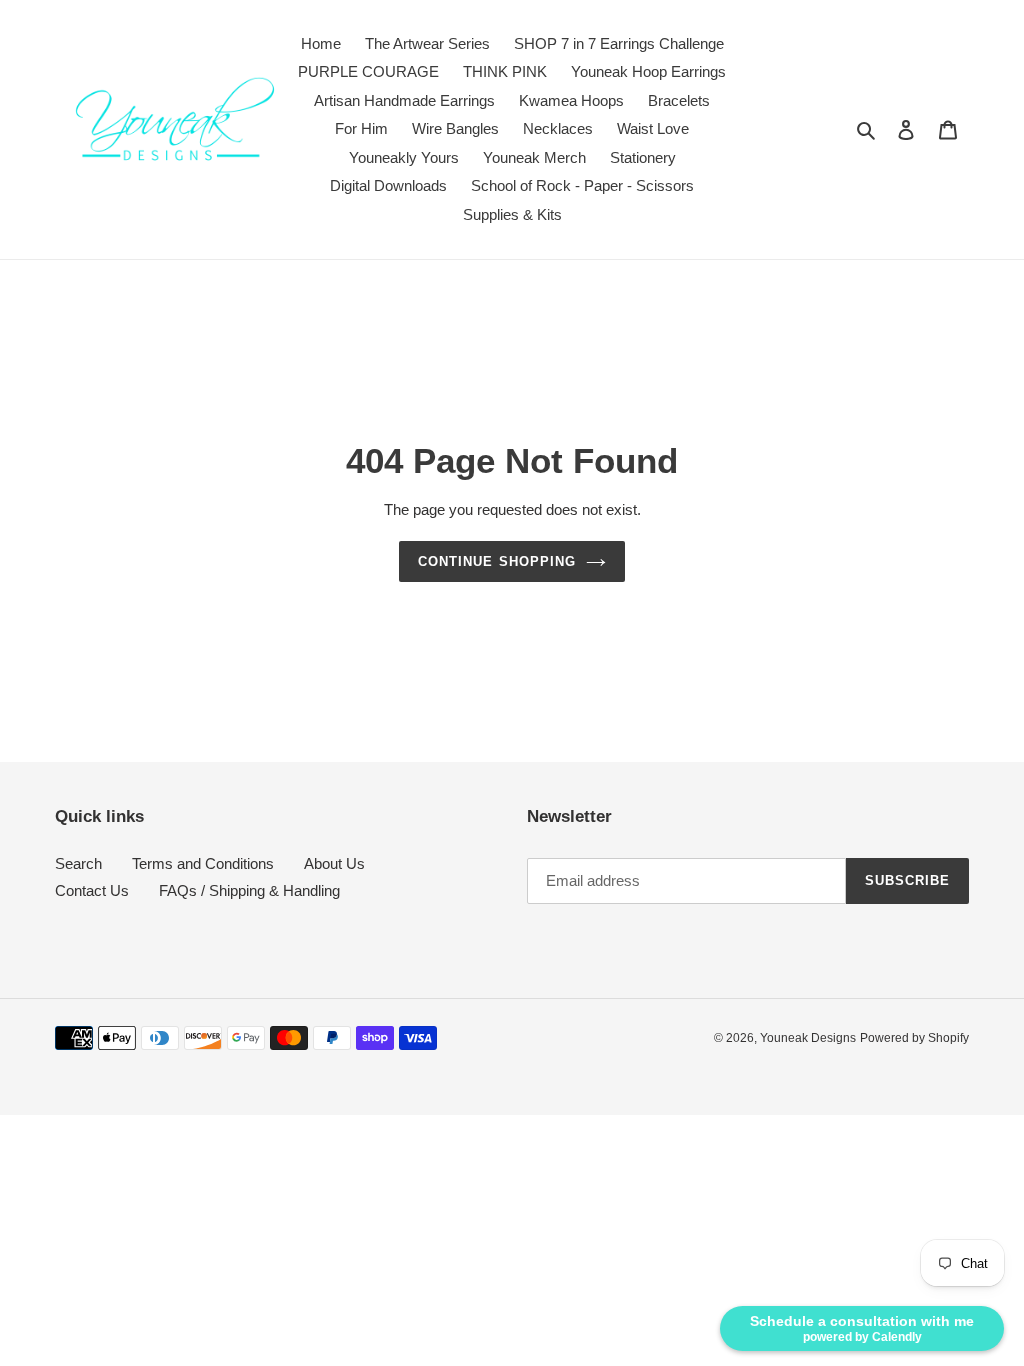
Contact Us (92, 890)
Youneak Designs (808, 1038)
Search (78, 863)
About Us (334, 863)
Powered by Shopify (914, 1038)
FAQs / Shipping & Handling (249, 890)
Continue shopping (497, 561)
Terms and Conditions (203, 863)
